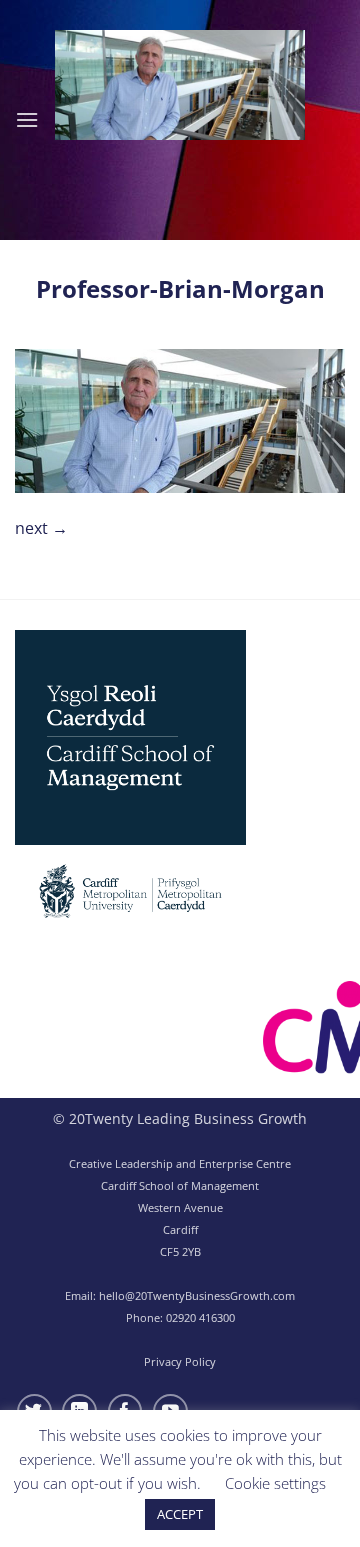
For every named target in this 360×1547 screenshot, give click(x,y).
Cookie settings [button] (275, 1483)
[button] (27, 119)
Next (41, 528)
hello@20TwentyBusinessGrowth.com (197, 1295)
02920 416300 (200, 1317)
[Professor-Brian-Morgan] (180, 419)
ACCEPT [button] (180, 1514)
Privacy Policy (180, 1361)
